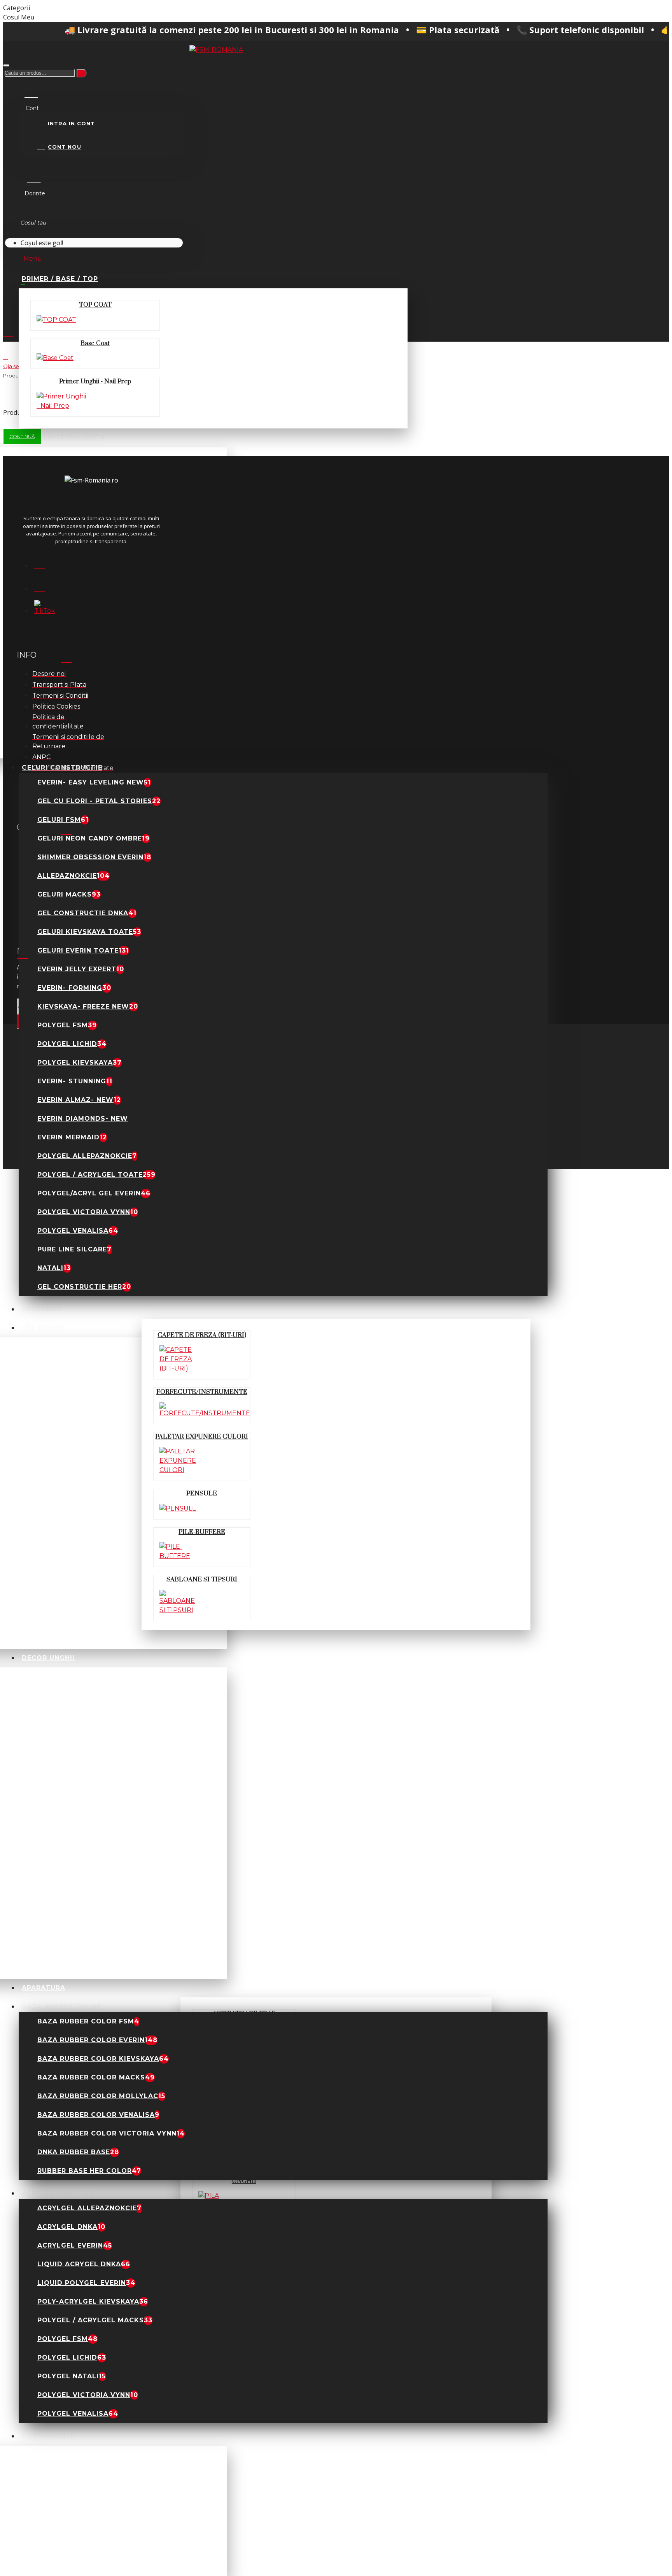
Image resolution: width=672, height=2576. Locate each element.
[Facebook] (44, 563)
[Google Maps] (44, 586)
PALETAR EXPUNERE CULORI (202, 1437)
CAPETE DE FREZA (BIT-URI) (202, 1335)
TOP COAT (95, 305)
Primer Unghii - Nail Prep (95, 381)
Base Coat (95, 343)
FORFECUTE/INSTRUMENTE (202, 1392)
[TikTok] (44, 610)
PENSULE (202, 1493)
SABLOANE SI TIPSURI (202, 1579)
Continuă (22, 436)
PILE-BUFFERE (202, 1532)
